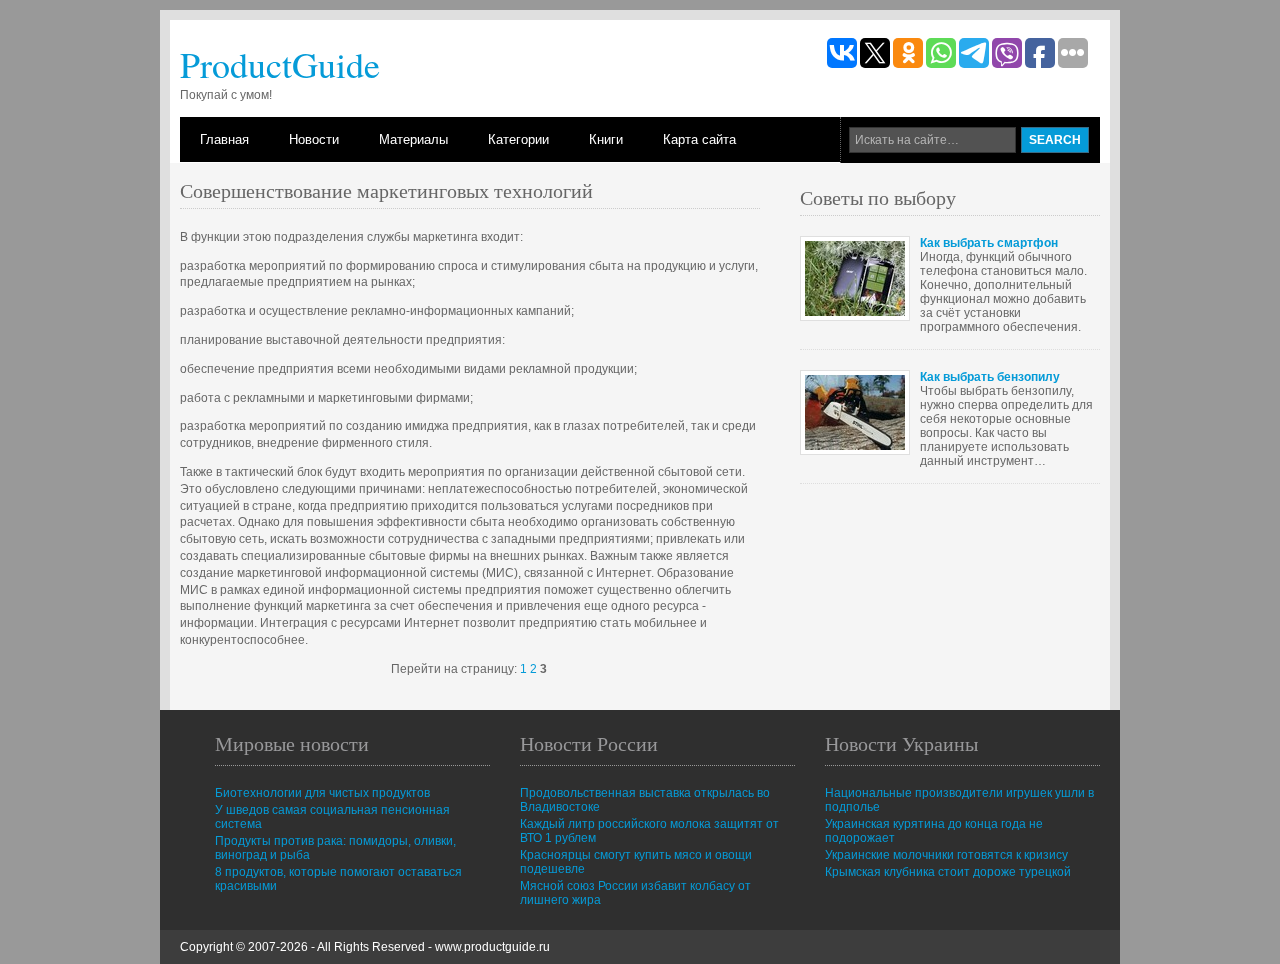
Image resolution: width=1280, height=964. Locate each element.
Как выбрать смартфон (989, 243)
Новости (314, 139)
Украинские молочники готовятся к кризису (946, 855)
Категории (518, 139)
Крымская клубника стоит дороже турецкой (948, 872)
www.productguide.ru (492, 947)
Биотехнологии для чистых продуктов (322, 793)
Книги (606, 139)
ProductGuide (280, 64)
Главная (224, 139)
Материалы (413, 139)
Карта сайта (699, 139)
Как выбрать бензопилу (990, 377)
